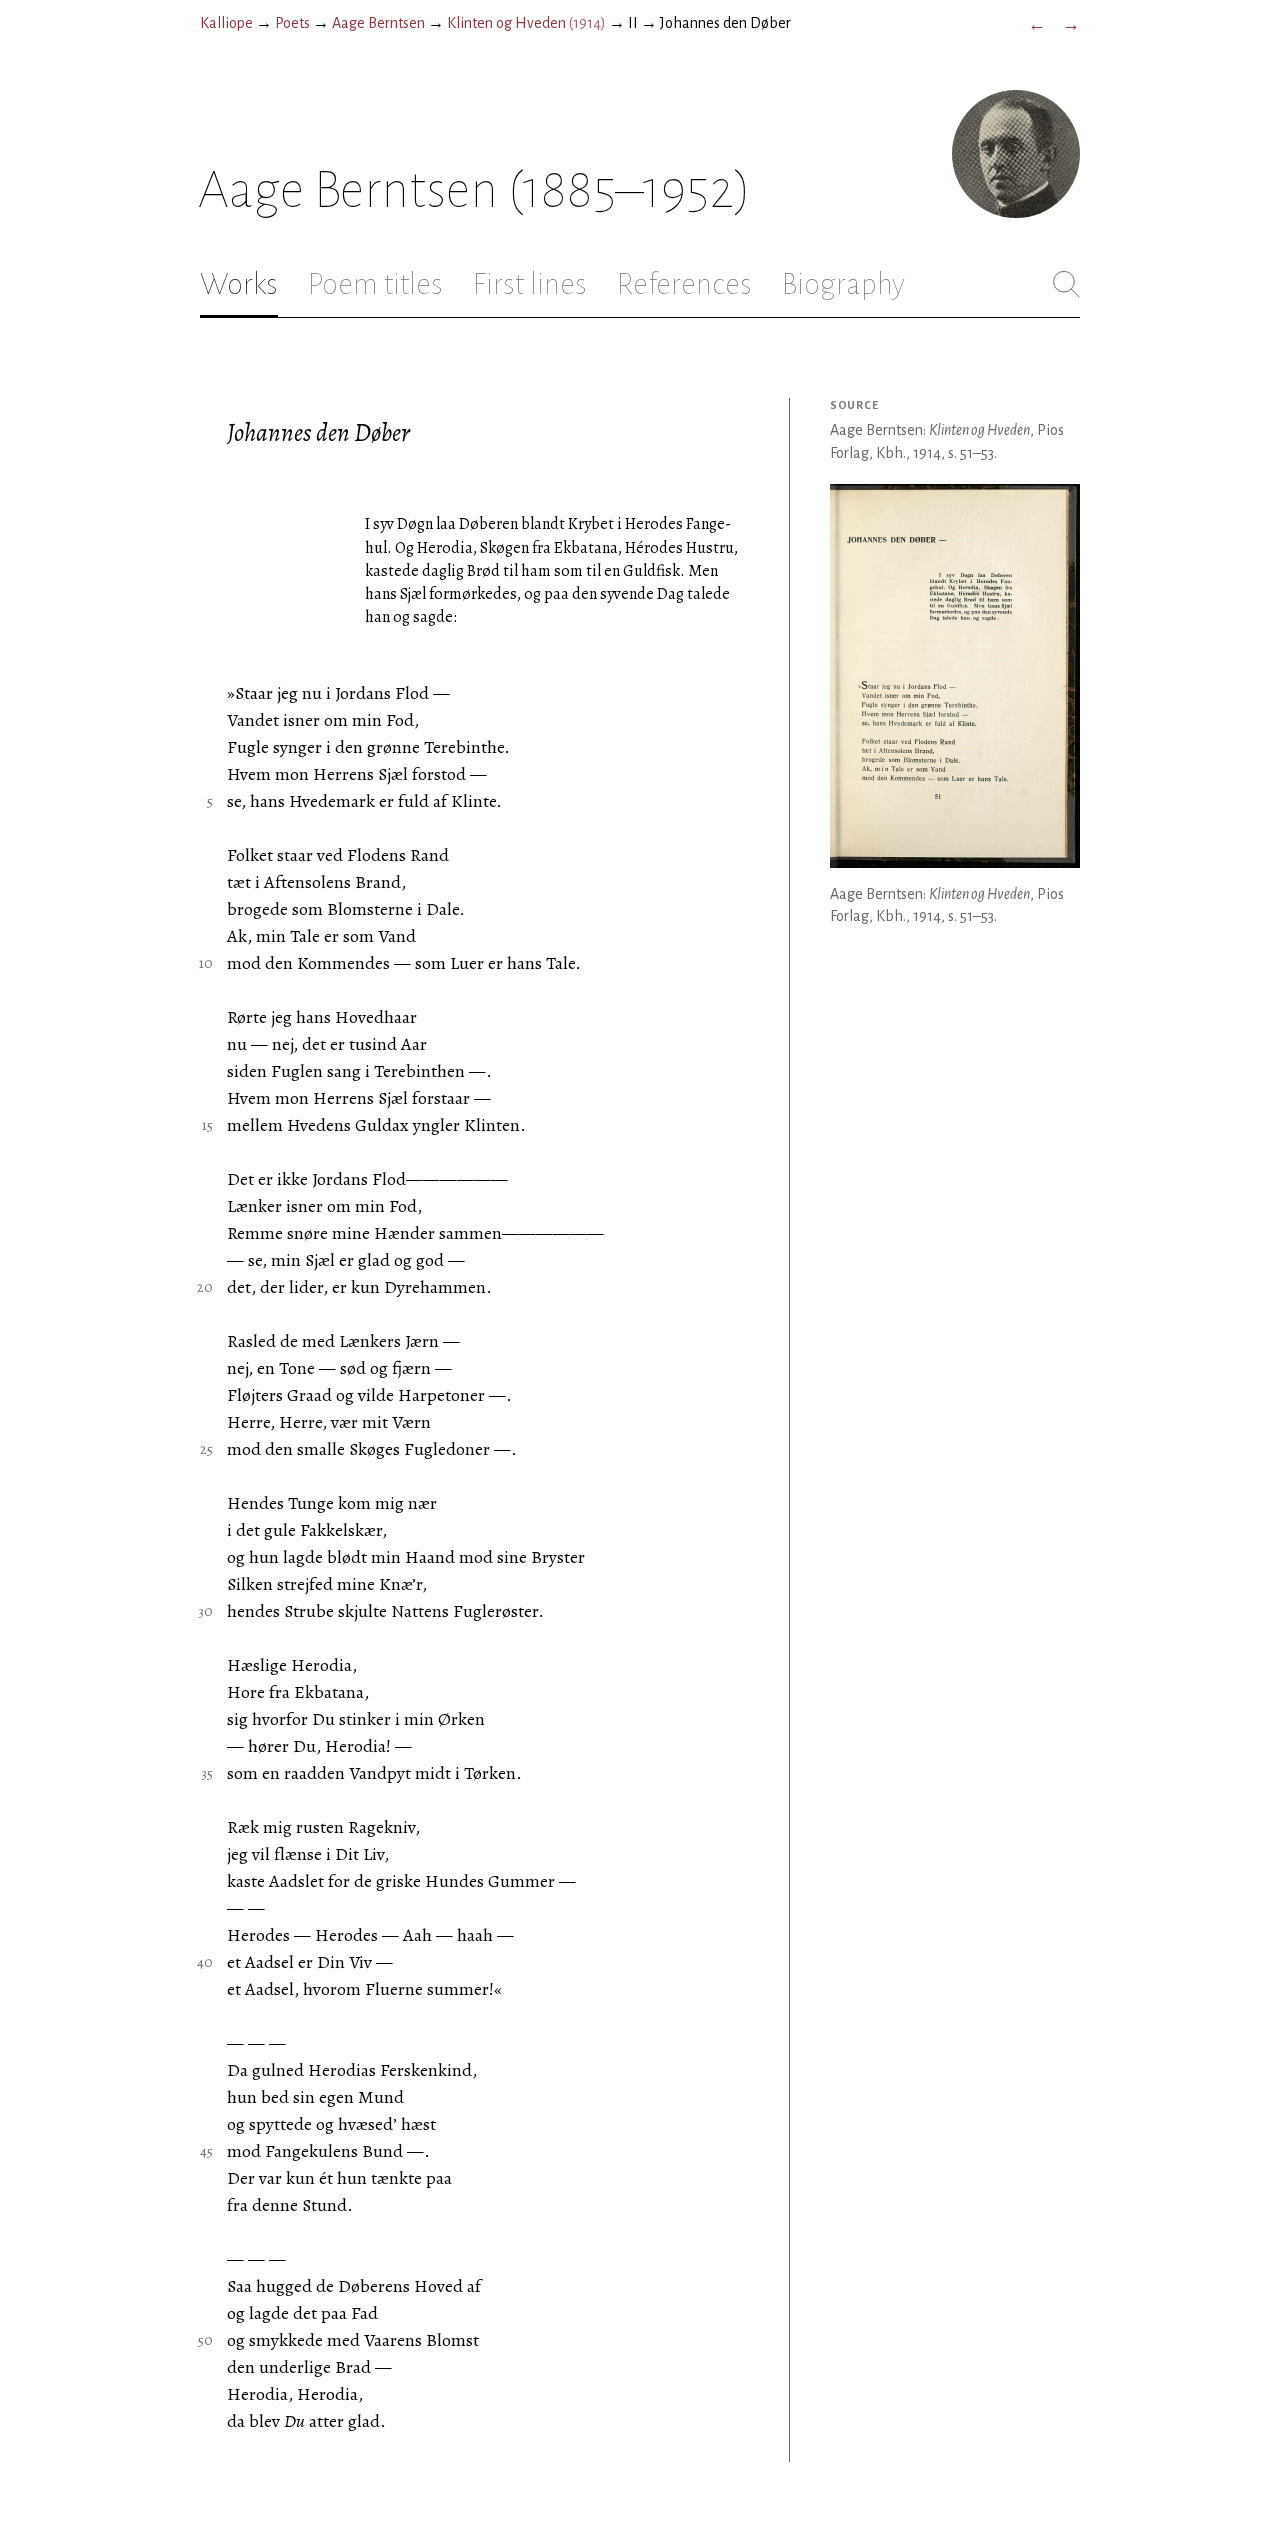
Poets (292, 23)
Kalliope (226, 23)
